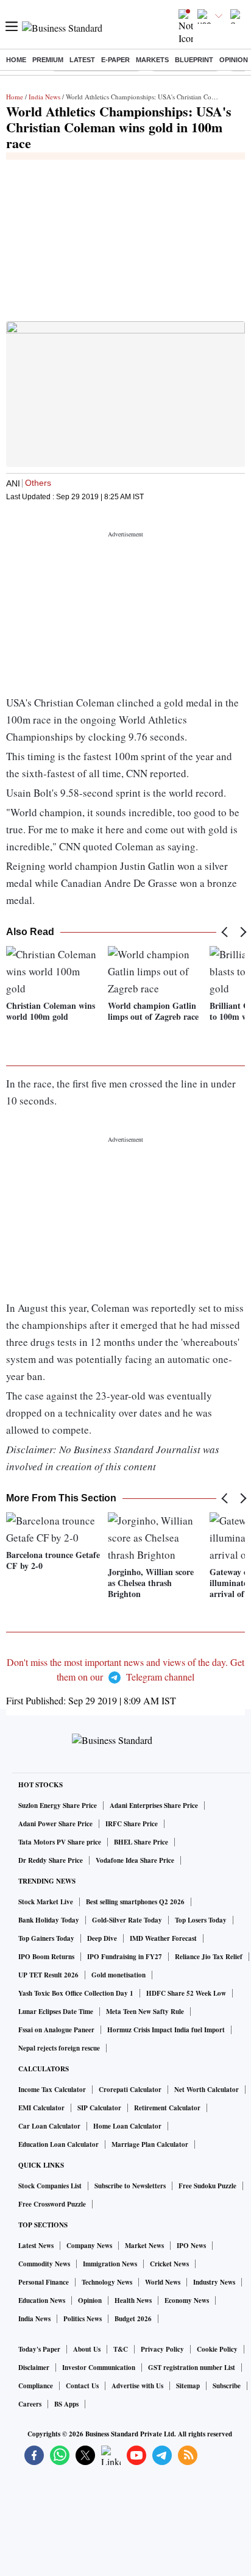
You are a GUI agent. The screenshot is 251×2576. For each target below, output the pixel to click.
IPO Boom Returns (46, 1957)
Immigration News (110, 2264)
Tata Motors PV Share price (60, 1842)
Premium (48, 60)
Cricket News (169, 2264)
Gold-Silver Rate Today (127, 1920)
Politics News (83, 2319)
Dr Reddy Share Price (51, 1860)
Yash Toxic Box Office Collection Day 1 (76, 1993)
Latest (82, 60)
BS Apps (66, 2404)
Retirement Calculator (167, 2108)
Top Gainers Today (46, 1938)
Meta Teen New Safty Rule (145, 2012)
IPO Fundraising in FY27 (125, 1957)
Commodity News (44, 2264)
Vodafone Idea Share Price (135, 1860)
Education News (42, 2300)
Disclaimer (34, 2368)
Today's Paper (39, 2349)
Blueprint (194, 60)
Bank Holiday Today (49, 1920)
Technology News (107, 2282)
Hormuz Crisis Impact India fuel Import (166, 2030)
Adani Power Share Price (55, 1824)
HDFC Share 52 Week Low (186, 1993)
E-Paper (115, 60)
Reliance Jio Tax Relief (209, 1957)
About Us (87, 2349)
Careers (30, 2404)
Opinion (234, 60)
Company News (89, 2246)
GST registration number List (192, 2368)
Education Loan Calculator (58, 2144)
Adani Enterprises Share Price (154, 1806)
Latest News (36, 2246)
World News (163, 2282)
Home (16, 60)
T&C (121, 2349)
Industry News (214, 2282)
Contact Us (82, 2386)
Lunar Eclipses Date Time (56, 2012)
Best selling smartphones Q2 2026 (135, 1902)
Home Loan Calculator (127, 2126)
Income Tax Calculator (52, 2090)
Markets (152, 60)
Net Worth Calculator (207, 2090)
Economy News (187, 2300)
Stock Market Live (46, 1902)
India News (44, 97)
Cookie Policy (217, 2349)
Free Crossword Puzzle (52, 2204)
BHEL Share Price (141, 1842)
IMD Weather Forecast (163, 1938)
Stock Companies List (50, 2186)
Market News (144, 2246)
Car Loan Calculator (49, 2126)
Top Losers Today (201, 1920)
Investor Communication (99, 2368)
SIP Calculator (99, 2108)
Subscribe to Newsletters (130, 2186)
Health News (133, 2300)
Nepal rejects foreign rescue (59, 2048)
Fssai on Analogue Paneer (56, 2030)
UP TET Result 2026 (48, 1975)
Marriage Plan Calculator (150, 2144)
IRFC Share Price (132, 1824)
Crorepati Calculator (130, 2090)
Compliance (36, 2386)
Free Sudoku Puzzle (207, 2186)
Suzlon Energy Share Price (58, 1806)
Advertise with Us (137, 2386)
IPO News (191, 2246)
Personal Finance (44, 2282)
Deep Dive (102, 1938)
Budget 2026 (133, 2319)
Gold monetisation (118, 1975)
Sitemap (188, 2386)
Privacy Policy (162, 2349)
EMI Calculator (41, 2108)
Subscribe (227, 2386)
